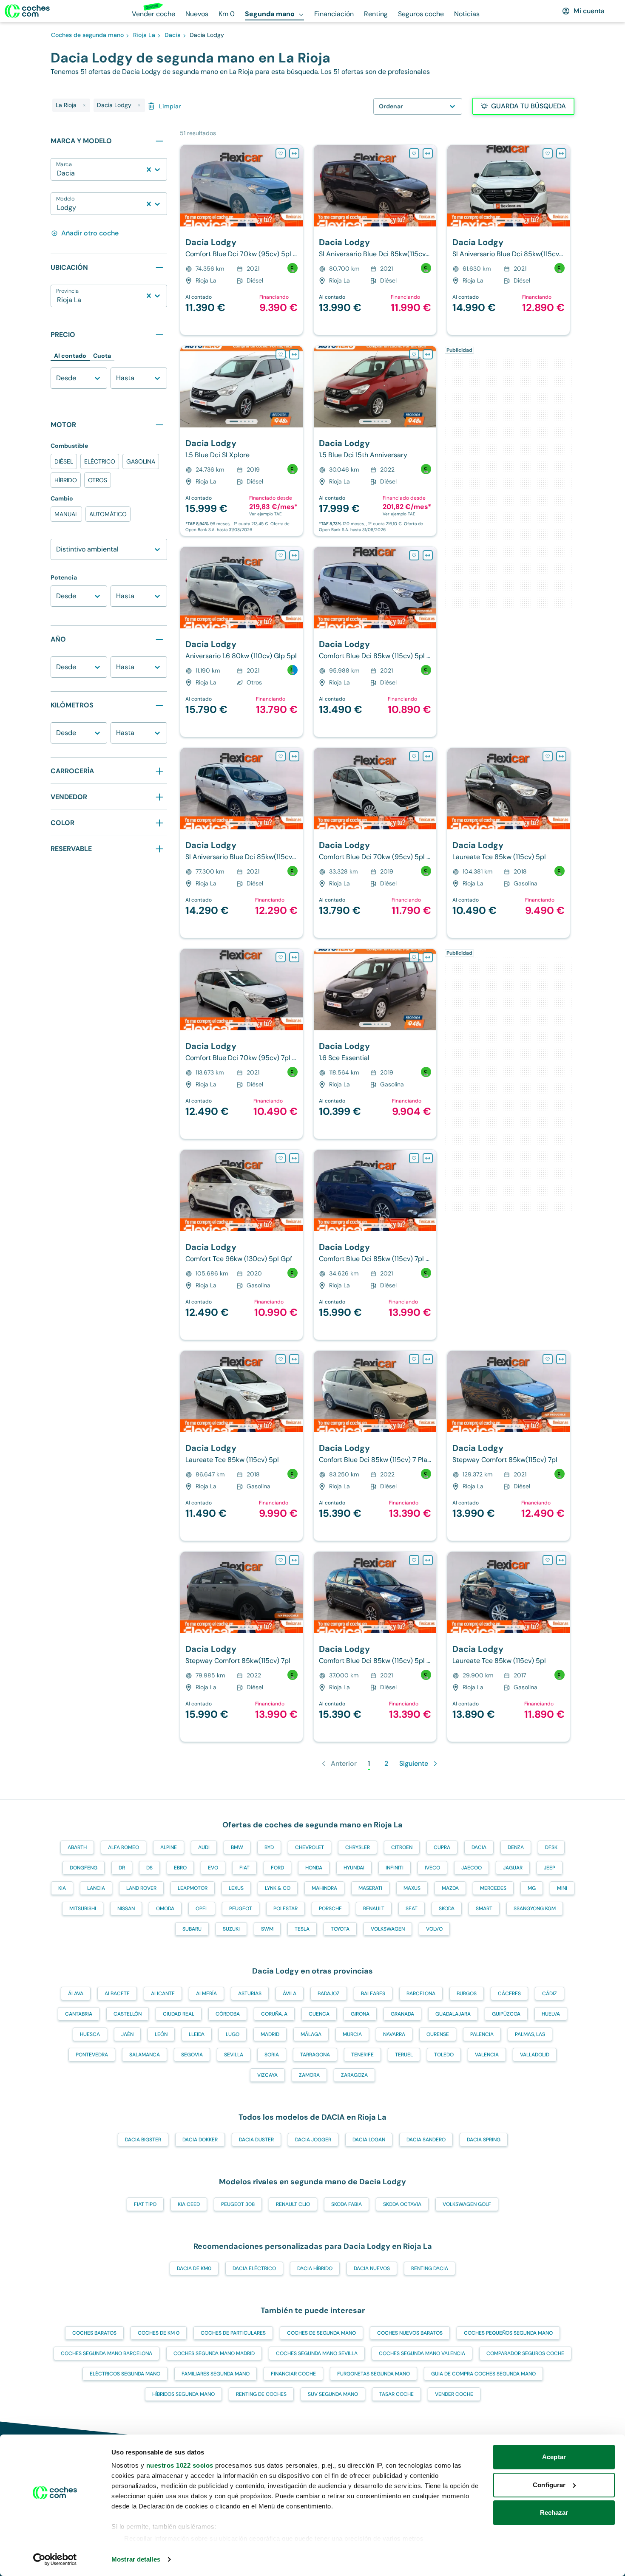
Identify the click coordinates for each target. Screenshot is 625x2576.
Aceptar (554, 2457)
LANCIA (96, 1888)
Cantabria (79, 2014)
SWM (267, 1929)
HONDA (314, 1868)
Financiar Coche (293, 2374)
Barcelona (421, 1994)
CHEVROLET (310, 1847)
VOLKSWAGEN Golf (467, 2204)
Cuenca (319, 2014)
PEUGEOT (241, 1909)
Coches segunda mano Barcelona (107, 2353)
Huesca (90, 2034)
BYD (269, 1847)
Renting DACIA (430, 2268)
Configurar (549, 2485)
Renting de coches (261, 2394)
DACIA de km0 (194, 2268)
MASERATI (370, 1888)
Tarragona (315, 2055)
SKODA (447, 1909)
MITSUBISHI (83, 1909)
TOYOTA (340, 1929)
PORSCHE (330, 1909)
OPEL (202, 1909)
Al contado (70, 356)
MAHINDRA (324, 1888)
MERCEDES (493, 1888)
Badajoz (329, 1994)
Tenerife (362, 2055)
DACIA (479, 1847)
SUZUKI (231, 1929)
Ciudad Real (179, 2014)
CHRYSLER (358, 1847)
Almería (206, 1994)
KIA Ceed (189, 2204)
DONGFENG (84, 1868)
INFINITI (395, 1868)
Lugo (233, 2034)
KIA (62, 1888)
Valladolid (535, 2055)
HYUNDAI (354, 1868)
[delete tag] (84, 105)
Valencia (487, 2055)
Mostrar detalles (136, 2559)
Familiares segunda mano (216, 2374)
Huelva (551, 2014)
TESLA (302, 1929)
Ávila (290, 1994)
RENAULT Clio (293, 2204)
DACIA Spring (484, 2140)
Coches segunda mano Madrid (214, 2353)
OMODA (165, 1909)
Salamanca (145, 2055)
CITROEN (402, 1847)
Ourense (438, 2034)
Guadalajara (453, 2014)
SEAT (412, 1909)
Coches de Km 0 (159, 2333)
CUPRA (442, 1847)
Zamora (309, 2075)
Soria (272, 2055)
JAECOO (472, 1868)
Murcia (352, 2034)
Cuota (102, 356)
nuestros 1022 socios (180, 2465)
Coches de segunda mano (321, 2333)
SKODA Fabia (347, 2204)
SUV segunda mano (333, 2394)
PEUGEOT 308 (238, 2204)
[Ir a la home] (27, 11)
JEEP (550, 1868)
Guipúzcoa (506, 2014)
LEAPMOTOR (193, 1888)
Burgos (467, 1994)
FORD (277, 1868)
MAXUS (412, 1888)
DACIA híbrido (315, 2268)
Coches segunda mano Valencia (422, 2353)
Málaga (311, 2034)
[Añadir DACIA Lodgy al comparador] (294, 153)
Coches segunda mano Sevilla (317, 2353)
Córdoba (228, 2014)
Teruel (404, 2055)
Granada (402, 2014)
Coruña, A (274, 2014)
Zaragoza (354, 2075)
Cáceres (509, 1994)
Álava (76, 1994)
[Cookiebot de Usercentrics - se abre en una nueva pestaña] (55, 2559)
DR (122, 1868)
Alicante (163, 1994)
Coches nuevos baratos (410, 2333)
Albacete (117, 1994)
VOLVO (434, 1929)
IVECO (432, 1868)
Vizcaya (267, 2075)
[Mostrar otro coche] (241, 221)
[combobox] (58, 173)
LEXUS (236, 1888)
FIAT (244, 1868)
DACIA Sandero (426, 2140)
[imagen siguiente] (296, 186)
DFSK (551, 1847)
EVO (213, 1868)
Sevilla (234, 2055)
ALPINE (169, 1847)
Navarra (394, 2034)
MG (532, 1888)
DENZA (516, 1847)
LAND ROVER (141, 1888)
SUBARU (192, 1929)
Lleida (197, 2034)
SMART (484, 1909)
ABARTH (77, 1847)
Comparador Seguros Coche (525, 2353)
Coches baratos (94, 2333)
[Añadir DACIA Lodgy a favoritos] (281, 153)
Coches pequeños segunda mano (508, 2333)
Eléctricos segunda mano (125, 2374)
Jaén (127, 2034)
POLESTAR (286, 1909)
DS (149, 1868)
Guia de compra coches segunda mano (483, 2374)
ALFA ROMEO (124, 1847)
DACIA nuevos (372, 2268)
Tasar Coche (396, 2394)
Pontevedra (92, 2055)
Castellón (128, 2014)
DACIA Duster (256, 2140)
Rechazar (554, 2512)
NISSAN (126, 1909)
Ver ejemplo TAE (266, 514)
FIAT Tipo (145, 2204)
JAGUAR (513, 1868)
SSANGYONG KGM (535, 1909)
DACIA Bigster (143, 2140)
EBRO (180, 1868)
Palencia (482, 2034)
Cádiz (550, 1994)
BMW (237, 1847)
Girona (360, 2014)
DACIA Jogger (313, 2140)
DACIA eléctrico (254, 2268)
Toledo (444, 2055)
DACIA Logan (369, 2140)
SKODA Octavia (402, 2204)
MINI (562, 1888)
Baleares (373, 1994)
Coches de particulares (233, 2333)
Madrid (270, 2034)
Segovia (192, 2055)
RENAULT (374, 1909)
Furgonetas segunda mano (374, 2374)
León (161, 2034)
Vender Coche (454, 2394)
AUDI (204, 1847)
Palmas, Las (530, 2034)
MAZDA (450, 1888)
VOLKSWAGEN (388, 1929)
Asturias (250, 1994)
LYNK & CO (278, 1888)
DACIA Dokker (200, 2140)
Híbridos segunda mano (183, 2394)
